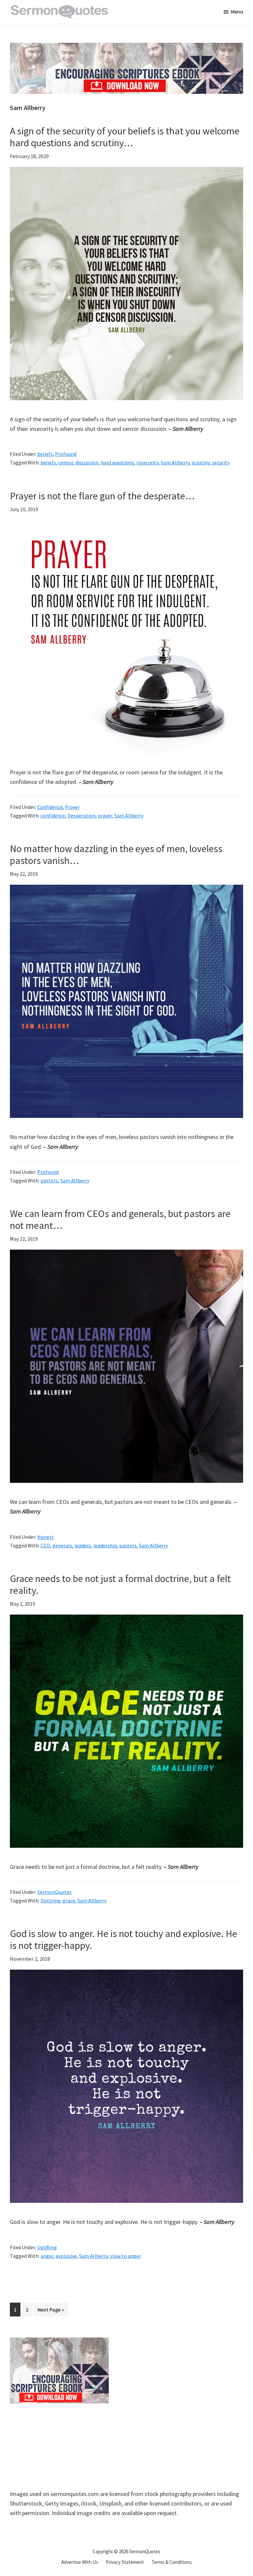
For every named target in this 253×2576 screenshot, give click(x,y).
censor (66, 462)
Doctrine (50, 1900)
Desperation (82, 816)
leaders (83, 1545)
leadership (105, 1545)
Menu (237, 12)
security (221, 462)
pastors (49, 1180)
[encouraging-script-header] (126, 48)
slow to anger (126, 2256)
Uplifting (47, 2247)
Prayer (72, 807)
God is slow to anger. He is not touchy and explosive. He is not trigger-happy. (124, 1939)
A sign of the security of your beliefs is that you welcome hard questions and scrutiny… (125, 137)
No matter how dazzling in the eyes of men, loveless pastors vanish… (116, 854)
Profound (66, 454)
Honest (46, 1537)
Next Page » (51, 2311)
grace (69, 1900)
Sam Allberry (175, 462)
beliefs (45, 454)
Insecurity (147, 462)
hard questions (117, 462)
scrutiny (201, 462)
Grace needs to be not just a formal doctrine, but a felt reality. (120, 1584)
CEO (45, 1545)
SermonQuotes (54, 1892)
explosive (66, 2256)
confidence (53, 816)
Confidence (50, 807)
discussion (87, 462)
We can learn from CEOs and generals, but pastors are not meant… (120, 1219)
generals (62, 1545)
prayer (105, 816)
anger (47, 2256)
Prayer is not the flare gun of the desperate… (102, 496)
